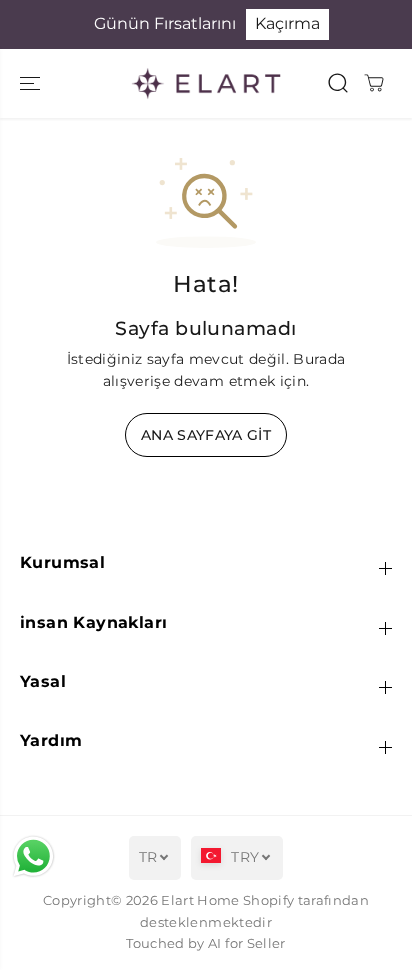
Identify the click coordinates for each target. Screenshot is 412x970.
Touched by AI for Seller (205, 943)
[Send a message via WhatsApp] (33, 856)
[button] (32, 83)
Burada (319, 359)
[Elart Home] (206, 83)
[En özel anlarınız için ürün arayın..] (338, 83)
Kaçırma (287, 23)
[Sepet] (374, 83)
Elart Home (200, 900)
